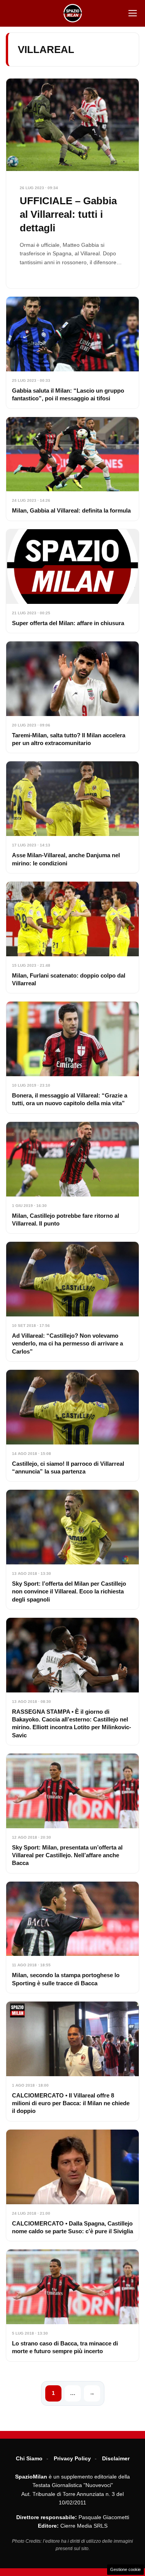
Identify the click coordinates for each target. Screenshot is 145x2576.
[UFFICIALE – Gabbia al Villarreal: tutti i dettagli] (72, 183)
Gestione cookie (125, 2569)
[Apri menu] (133, 13)
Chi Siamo (29, 2458)
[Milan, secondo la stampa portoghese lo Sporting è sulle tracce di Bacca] (72, 1937)
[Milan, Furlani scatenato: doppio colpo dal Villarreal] (72, 937)
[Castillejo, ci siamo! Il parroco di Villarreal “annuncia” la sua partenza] (72, 1426)
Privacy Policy (72, 2458)
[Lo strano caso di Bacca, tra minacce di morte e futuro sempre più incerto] (72, 2305)
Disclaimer (116, 2458)
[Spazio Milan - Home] (73, 13)
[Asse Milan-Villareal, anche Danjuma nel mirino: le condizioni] (72, 817)
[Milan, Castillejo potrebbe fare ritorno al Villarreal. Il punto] (72, 1178)
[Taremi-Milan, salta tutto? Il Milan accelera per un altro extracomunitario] (72, 697)
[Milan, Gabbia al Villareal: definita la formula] (72, 469)
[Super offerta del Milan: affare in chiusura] (72, 581)
